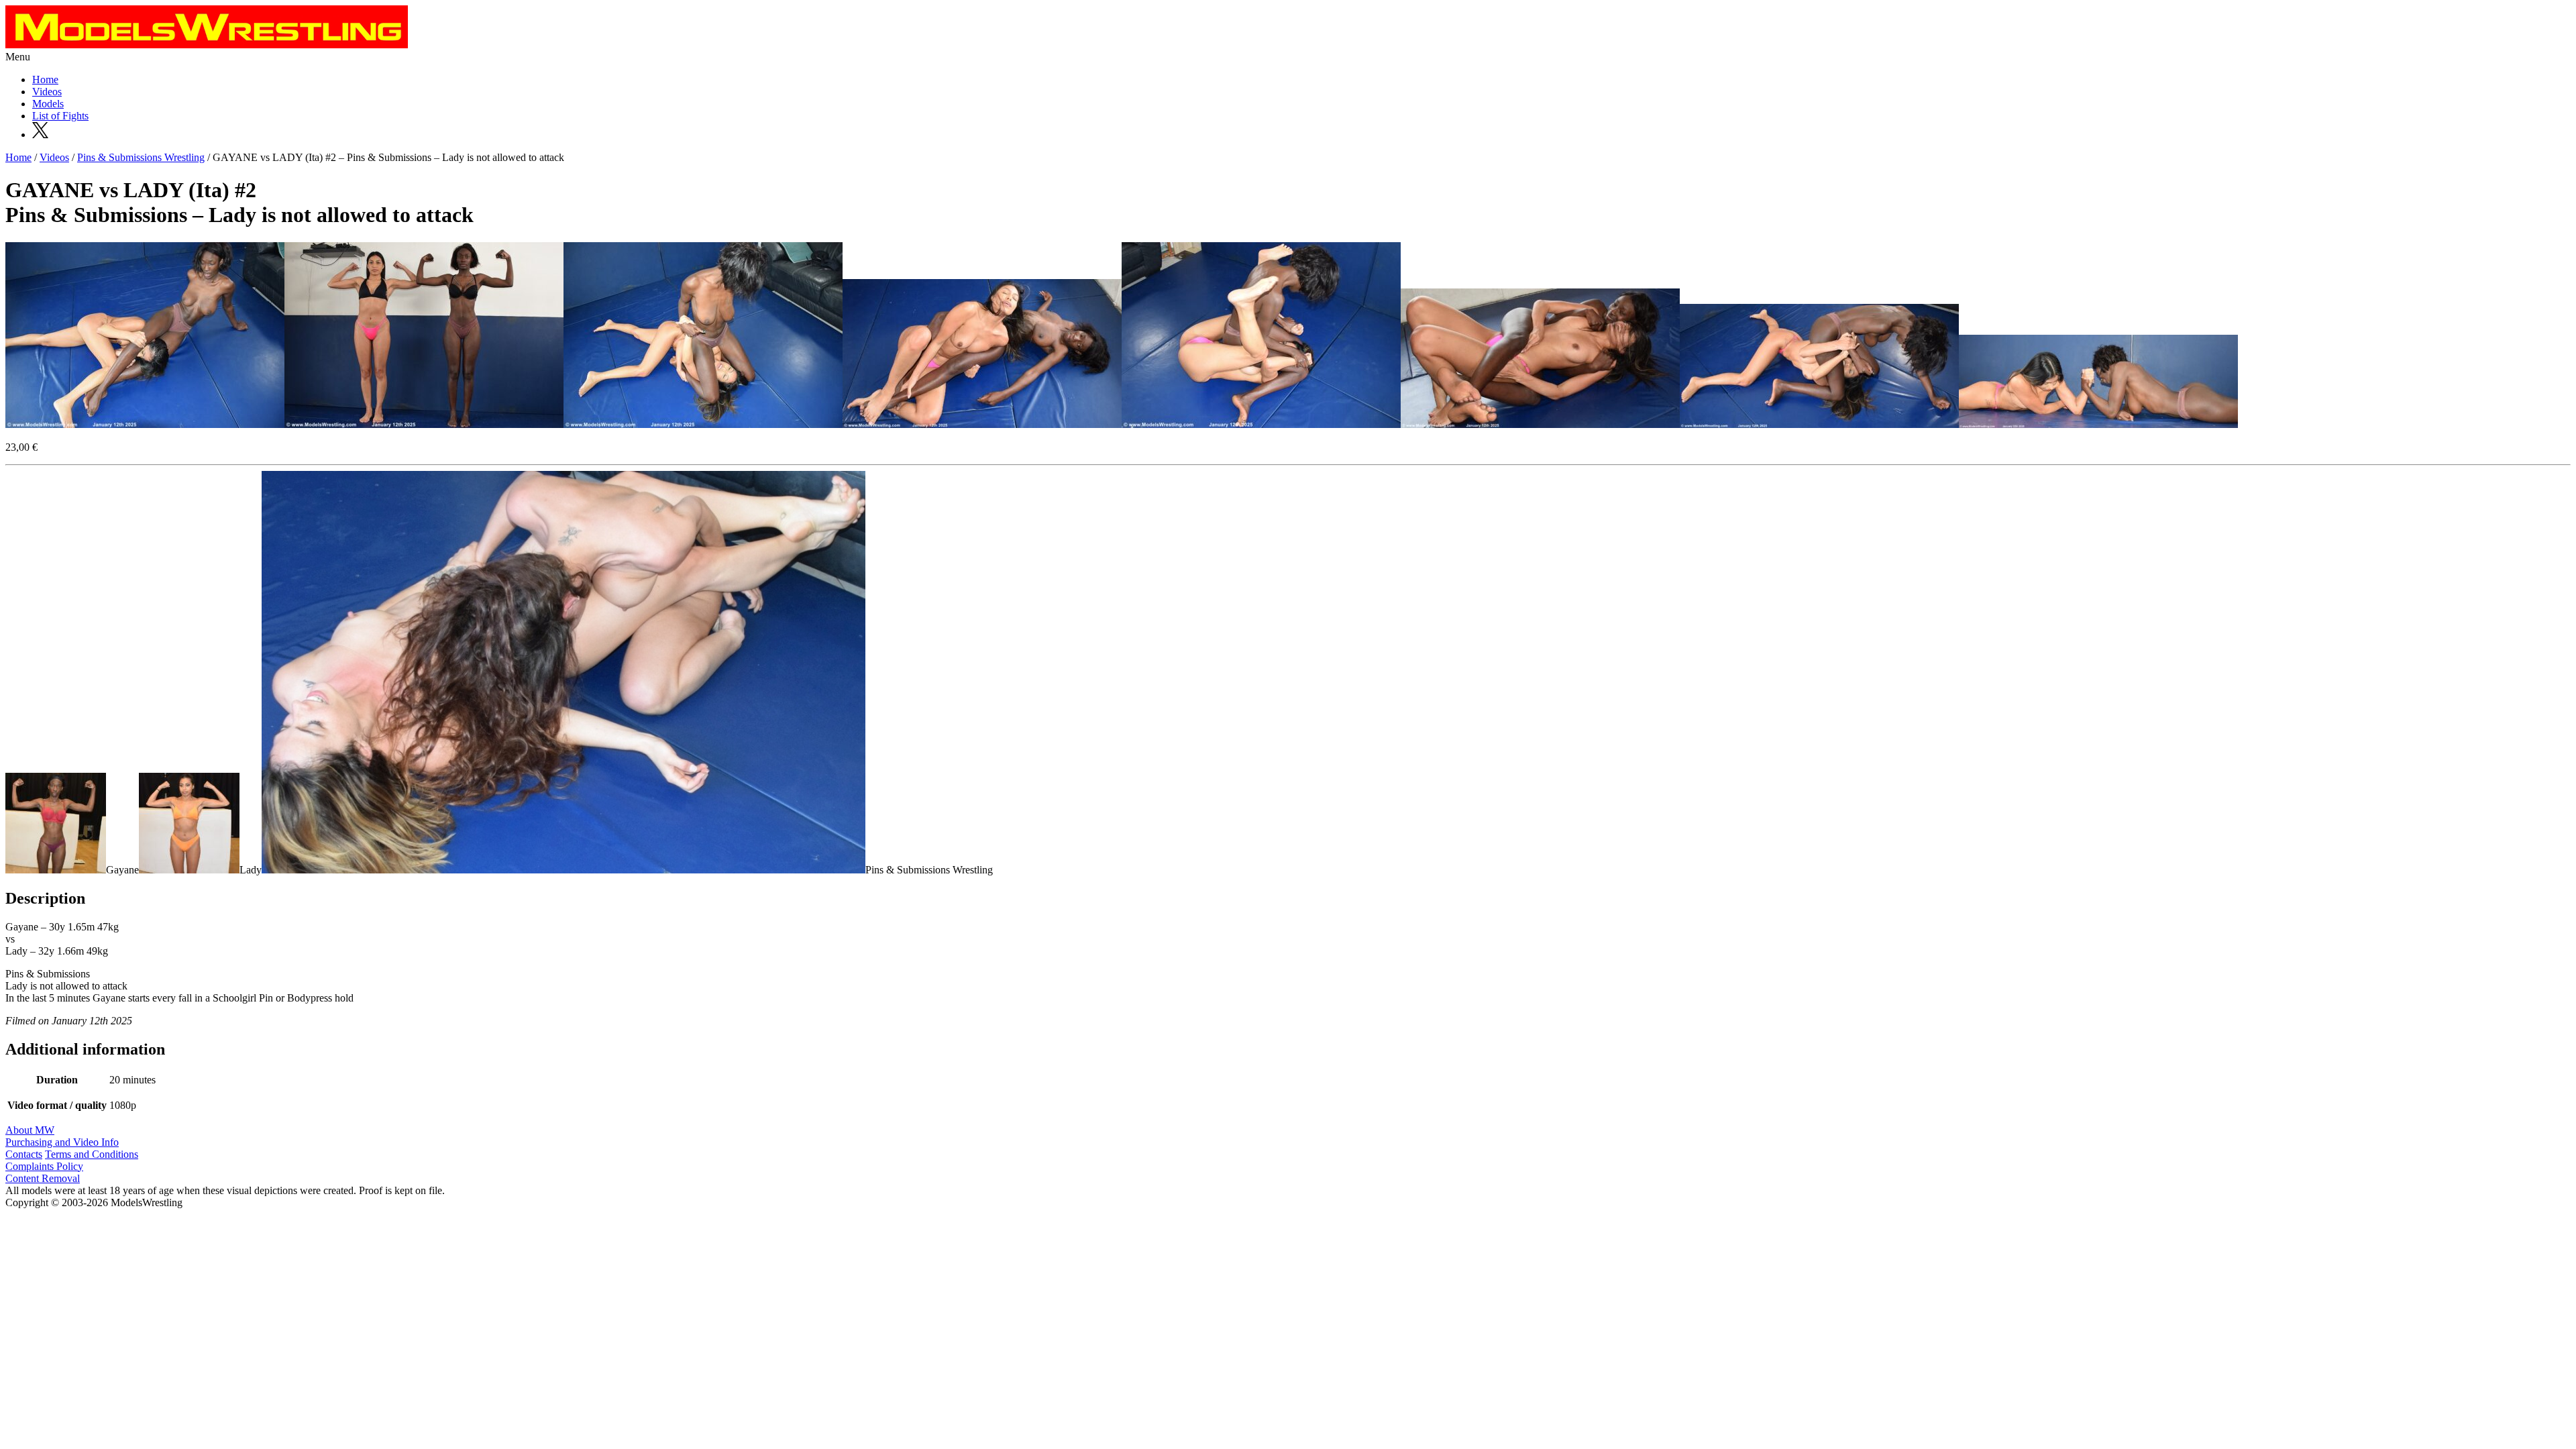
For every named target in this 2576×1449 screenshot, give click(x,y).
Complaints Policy (44, 1166)
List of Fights (60, 116)
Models (48, 104)
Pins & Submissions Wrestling (141, 157)
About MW (30, 1130)
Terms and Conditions (92, 1154)
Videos (47, 92)
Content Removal (43, 1178)
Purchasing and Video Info (62, 1142)
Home (45, 79)
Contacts (24, 1154)
